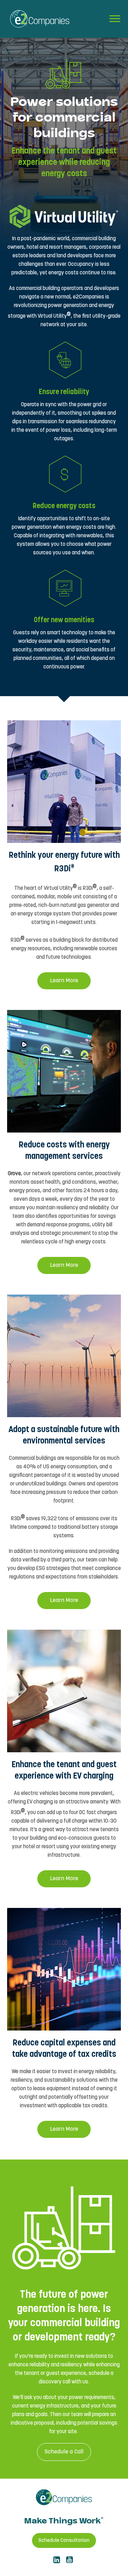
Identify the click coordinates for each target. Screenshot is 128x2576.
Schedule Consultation (64, 2540)
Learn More (64, 981)
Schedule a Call (64, 2452)
